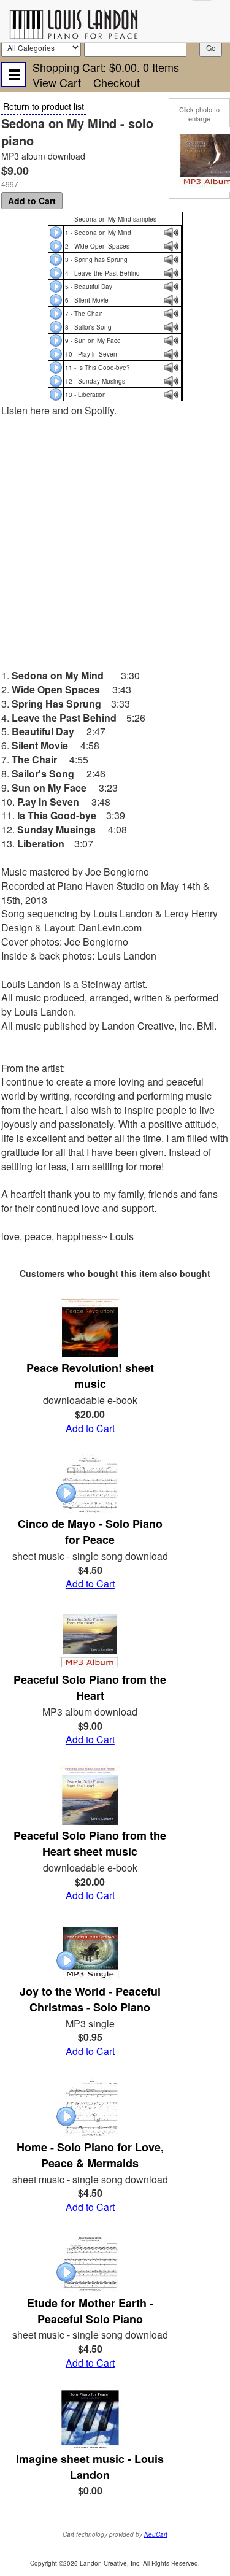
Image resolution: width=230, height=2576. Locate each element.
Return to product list (44, 106)
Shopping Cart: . (106, 67)
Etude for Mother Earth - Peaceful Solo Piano (90, 2311)
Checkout (117, 82)
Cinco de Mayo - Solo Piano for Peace (90, 1532)
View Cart (57, 82)
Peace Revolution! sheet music (90, 1376)
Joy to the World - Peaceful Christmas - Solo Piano (90, 1999)
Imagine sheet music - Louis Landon (90, 2467)
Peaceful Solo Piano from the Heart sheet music (90, 1843)
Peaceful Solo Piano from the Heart (90, 1687)
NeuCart (156, 2534)
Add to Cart (32, 201)
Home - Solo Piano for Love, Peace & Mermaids (90, 2155)
